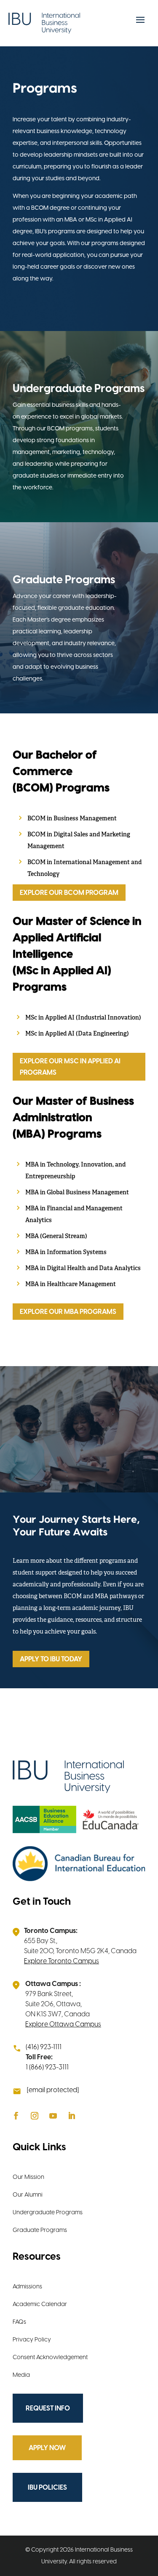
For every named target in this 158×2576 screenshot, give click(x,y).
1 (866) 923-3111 (47, 2067)
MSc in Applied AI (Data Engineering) (77, 1034)
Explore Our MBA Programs (68, 1312)
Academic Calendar (40, 2304)
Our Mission (28, 2177)
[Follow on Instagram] (35, 2116)
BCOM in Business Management (72, 819)
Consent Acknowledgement (50, 2357)
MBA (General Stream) (56, 1237)
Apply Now (47, 2448)
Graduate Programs (40, 2230)
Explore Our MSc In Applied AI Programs (70, 1067)
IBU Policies (47, 2487)
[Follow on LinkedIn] (72, 2116)
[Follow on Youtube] (53, 2116)
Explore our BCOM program (69, 893)
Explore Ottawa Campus (63, 2024)
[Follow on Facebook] (16, 2116)
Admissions (27, 2286)
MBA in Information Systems (66, 1253)
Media (21, 2375)
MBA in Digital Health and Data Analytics (83, 1269)
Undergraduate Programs (48, 2212)
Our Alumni (28, 2195)
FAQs (19, 2322)
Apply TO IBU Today (51, 1659)
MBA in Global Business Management (77, 1193)
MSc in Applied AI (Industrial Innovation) (83, 1018)
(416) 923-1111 (44, 2047)
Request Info (48, 2408)
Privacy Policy (32, 2340)
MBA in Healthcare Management (71, 1285)
